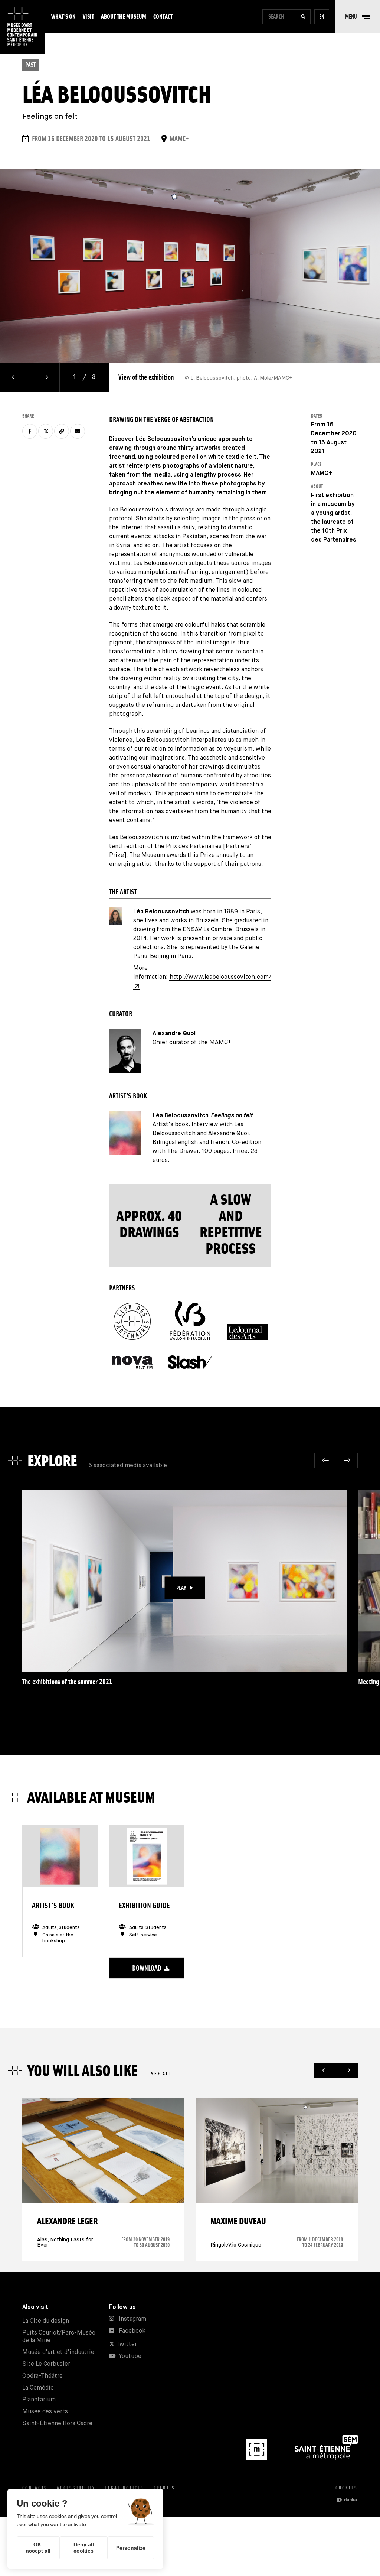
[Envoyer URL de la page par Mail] (78, 431)
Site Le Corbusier (46, 2364)
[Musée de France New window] (258, 2458)
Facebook (132, 2331)
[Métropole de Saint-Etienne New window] (326, 2458)
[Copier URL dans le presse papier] (62, 431)
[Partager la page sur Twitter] (46, 431)
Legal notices (124, 2488)
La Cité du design (46, 2321)
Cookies (347, 2488)
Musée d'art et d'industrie (58, 2352)
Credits (165, 2488)
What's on (63, 17)
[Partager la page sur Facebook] (30, 431)
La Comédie (38, 2388)
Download (147, 1968)
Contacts (35, 2488)
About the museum (124, 17)
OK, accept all (38, 2548)
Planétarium (39, 2400)
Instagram (132, 2319)
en (322, 17)
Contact (163, 17)
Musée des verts (45, 2412)
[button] (357, 17)
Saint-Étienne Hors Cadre (57, 2424)
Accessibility (76, 2488)
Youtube (130, 2356)
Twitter (126, 2344)
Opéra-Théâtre (42, 2376)
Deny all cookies (84, 2548)
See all (162, 2074)
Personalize (131, 2548)
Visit (88, 17)
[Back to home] (22, 27)
